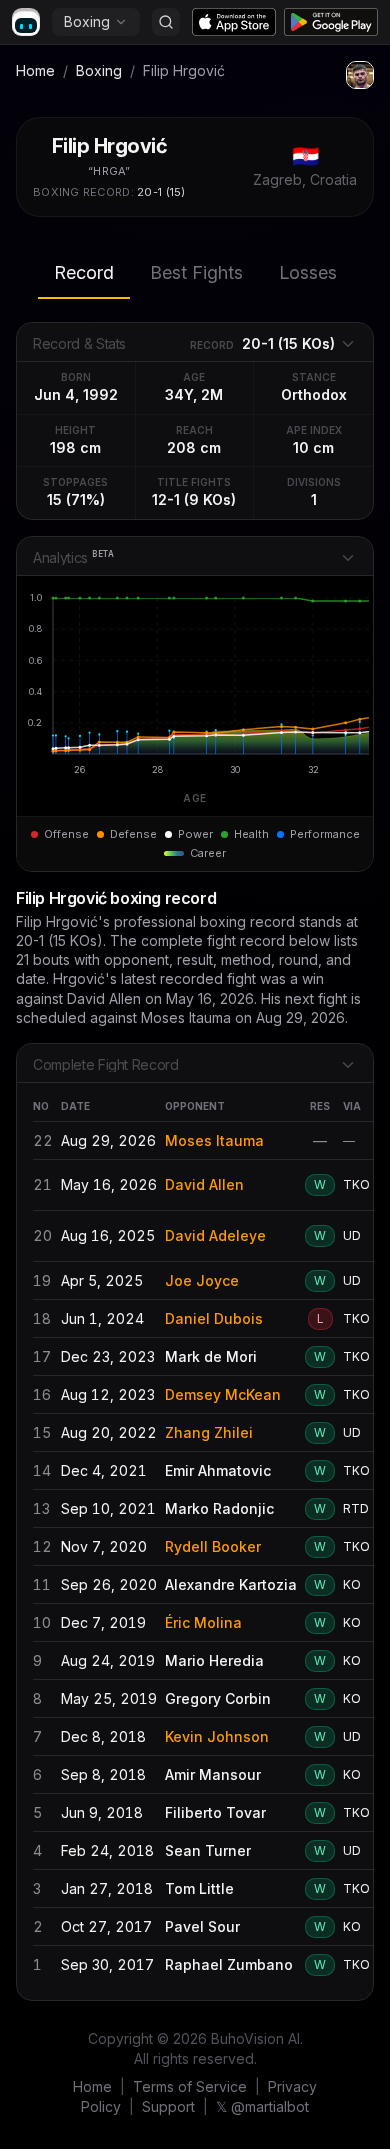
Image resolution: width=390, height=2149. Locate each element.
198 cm (75, 447)
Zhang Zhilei (209, 1432)
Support (168, 2106)
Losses (308, 272)
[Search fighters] (166, 22)
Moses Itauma (214, 1140)
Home (35, 70)
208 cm (194, 447)
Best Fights (196, 272)
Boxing (87, 21)
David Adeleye (215, 1235)
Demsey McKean (223, 1394)
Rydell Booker (213, 1546)
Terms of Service (190, 2086)
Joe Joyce (202, 1280)
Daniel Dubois (214, 1318)
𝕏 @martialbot (262, 2106)
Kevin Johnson (217, 1736)
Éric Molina (203, 1622)
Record (84, 272)
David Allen (204, 1184)
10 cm (313, 447)
